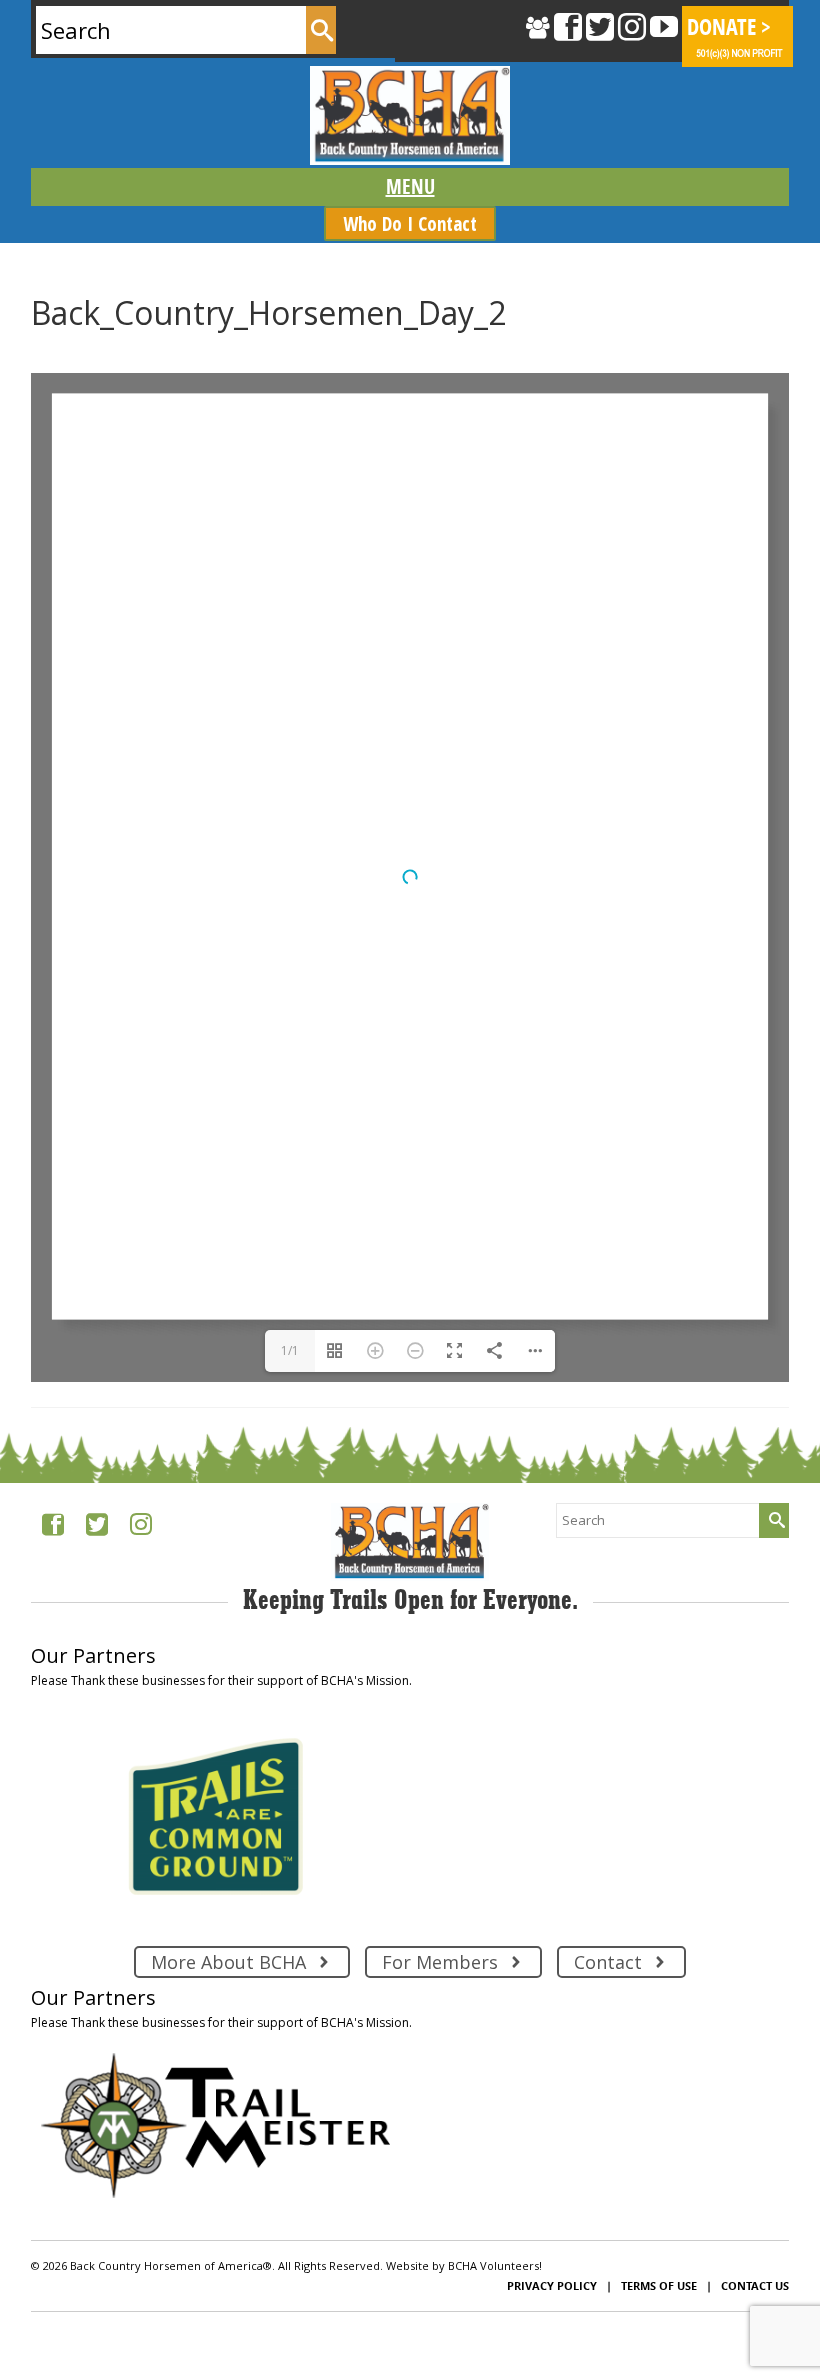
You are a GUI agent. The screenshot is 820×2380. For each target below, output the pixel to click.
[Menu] (409, 187)
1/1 (290, 1350)
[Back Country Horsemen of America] (409, 115)
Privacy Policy (552, 2285)
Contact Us (755, 2285)
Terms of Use (659, 2285)
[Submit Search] (321, 30)
